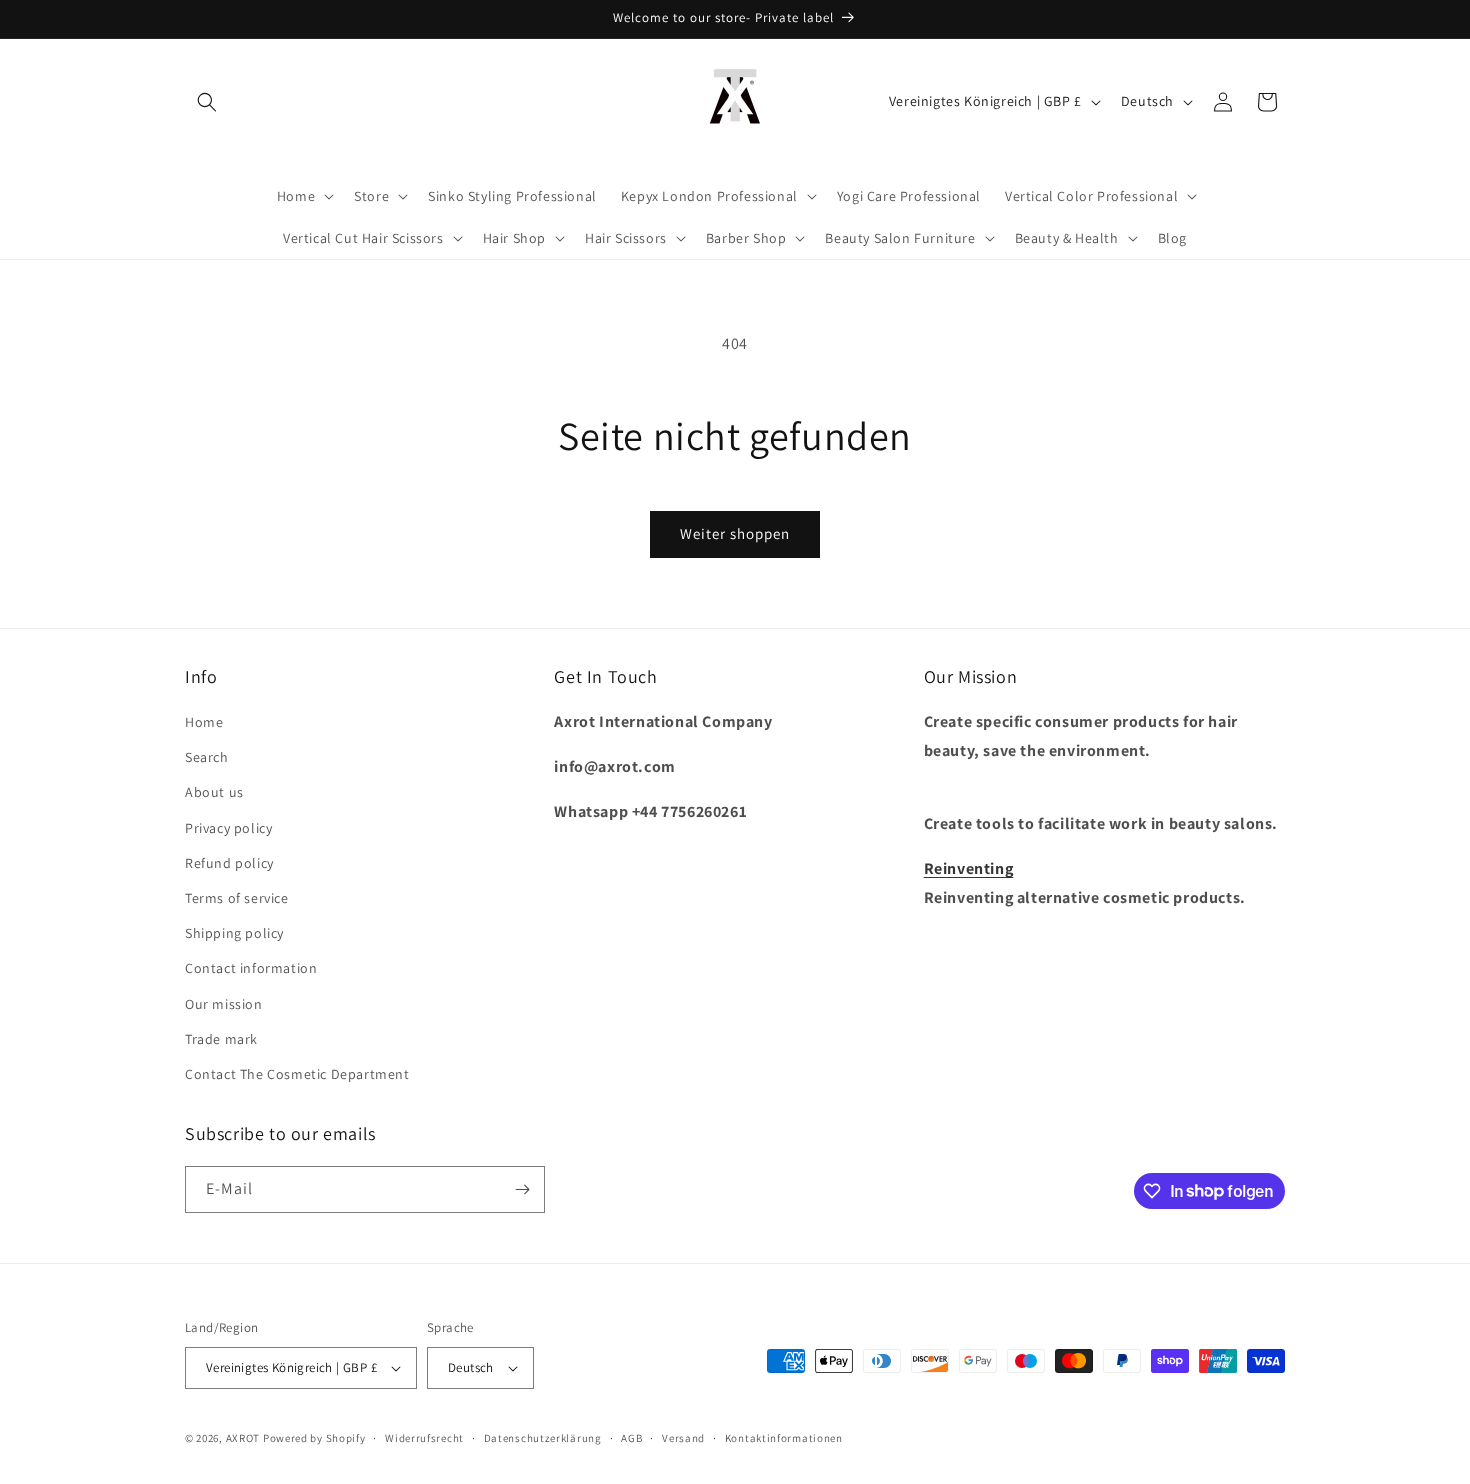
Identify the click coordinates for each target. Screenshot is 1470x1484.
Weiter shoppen (735, 533)
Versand (683, 1438)
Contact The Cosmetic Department (297, 1074)
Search (207, 757)
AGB (631, 1438)
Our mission (224, 1004)
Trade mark (221, 1039)
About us (214, 792)
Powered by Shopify (314, 1438)
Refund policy (229, 863)
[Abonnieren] (522, 1189)
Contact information (251, 968)
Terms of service (237, 898)
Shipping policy (234, 933)
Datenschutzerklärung (543, 1438)
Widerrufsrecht (424, 1438)
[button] (207, 102)
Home (204, 722)
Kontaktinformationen (784, 1438)
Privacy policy (228, 828)
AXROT (243, 1438)
